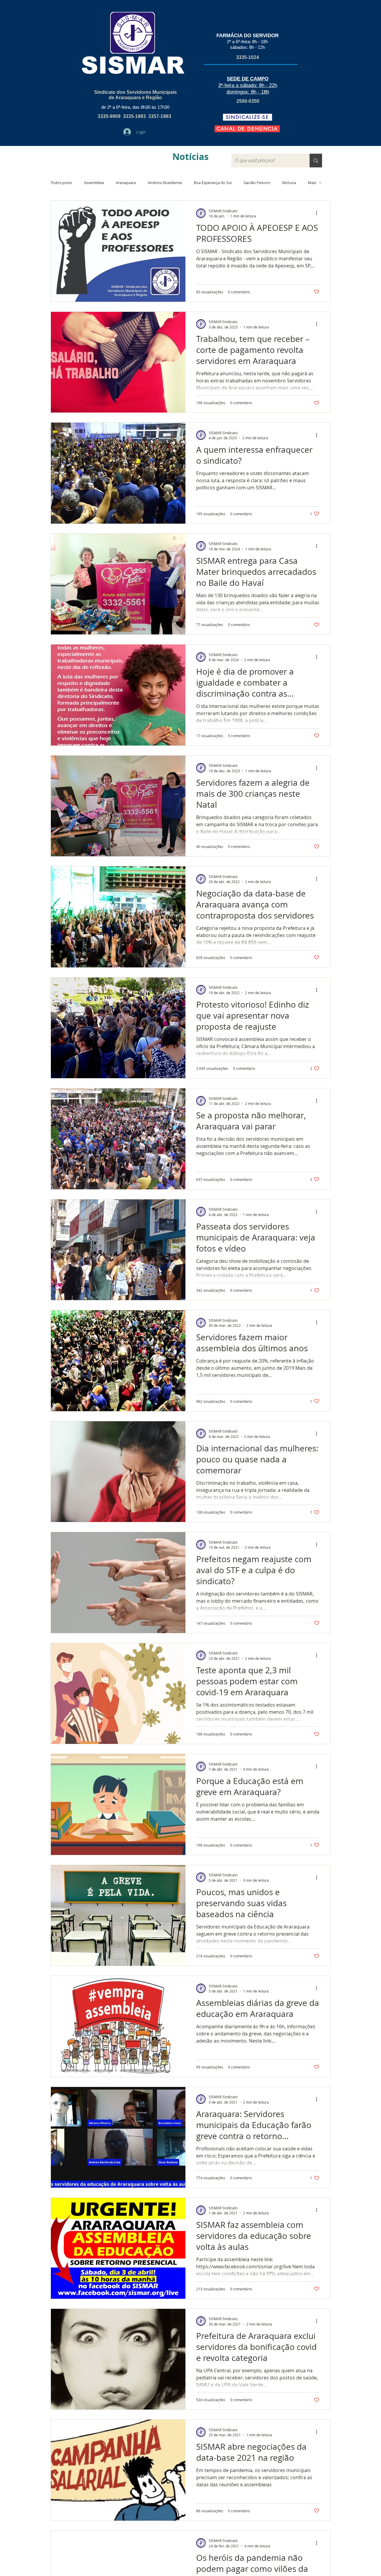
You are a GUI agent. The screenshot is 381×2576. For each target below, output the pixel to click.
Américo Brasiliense (165, 183)
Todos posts (61, 183)
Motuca (289, 183)
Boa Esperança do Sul (213, 183)
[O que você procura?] (316, 161)
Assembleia (94, 183)
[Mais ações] (318, 213)
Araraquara (126, 183)
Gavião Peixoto (257, 183)
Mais (312, 183)
